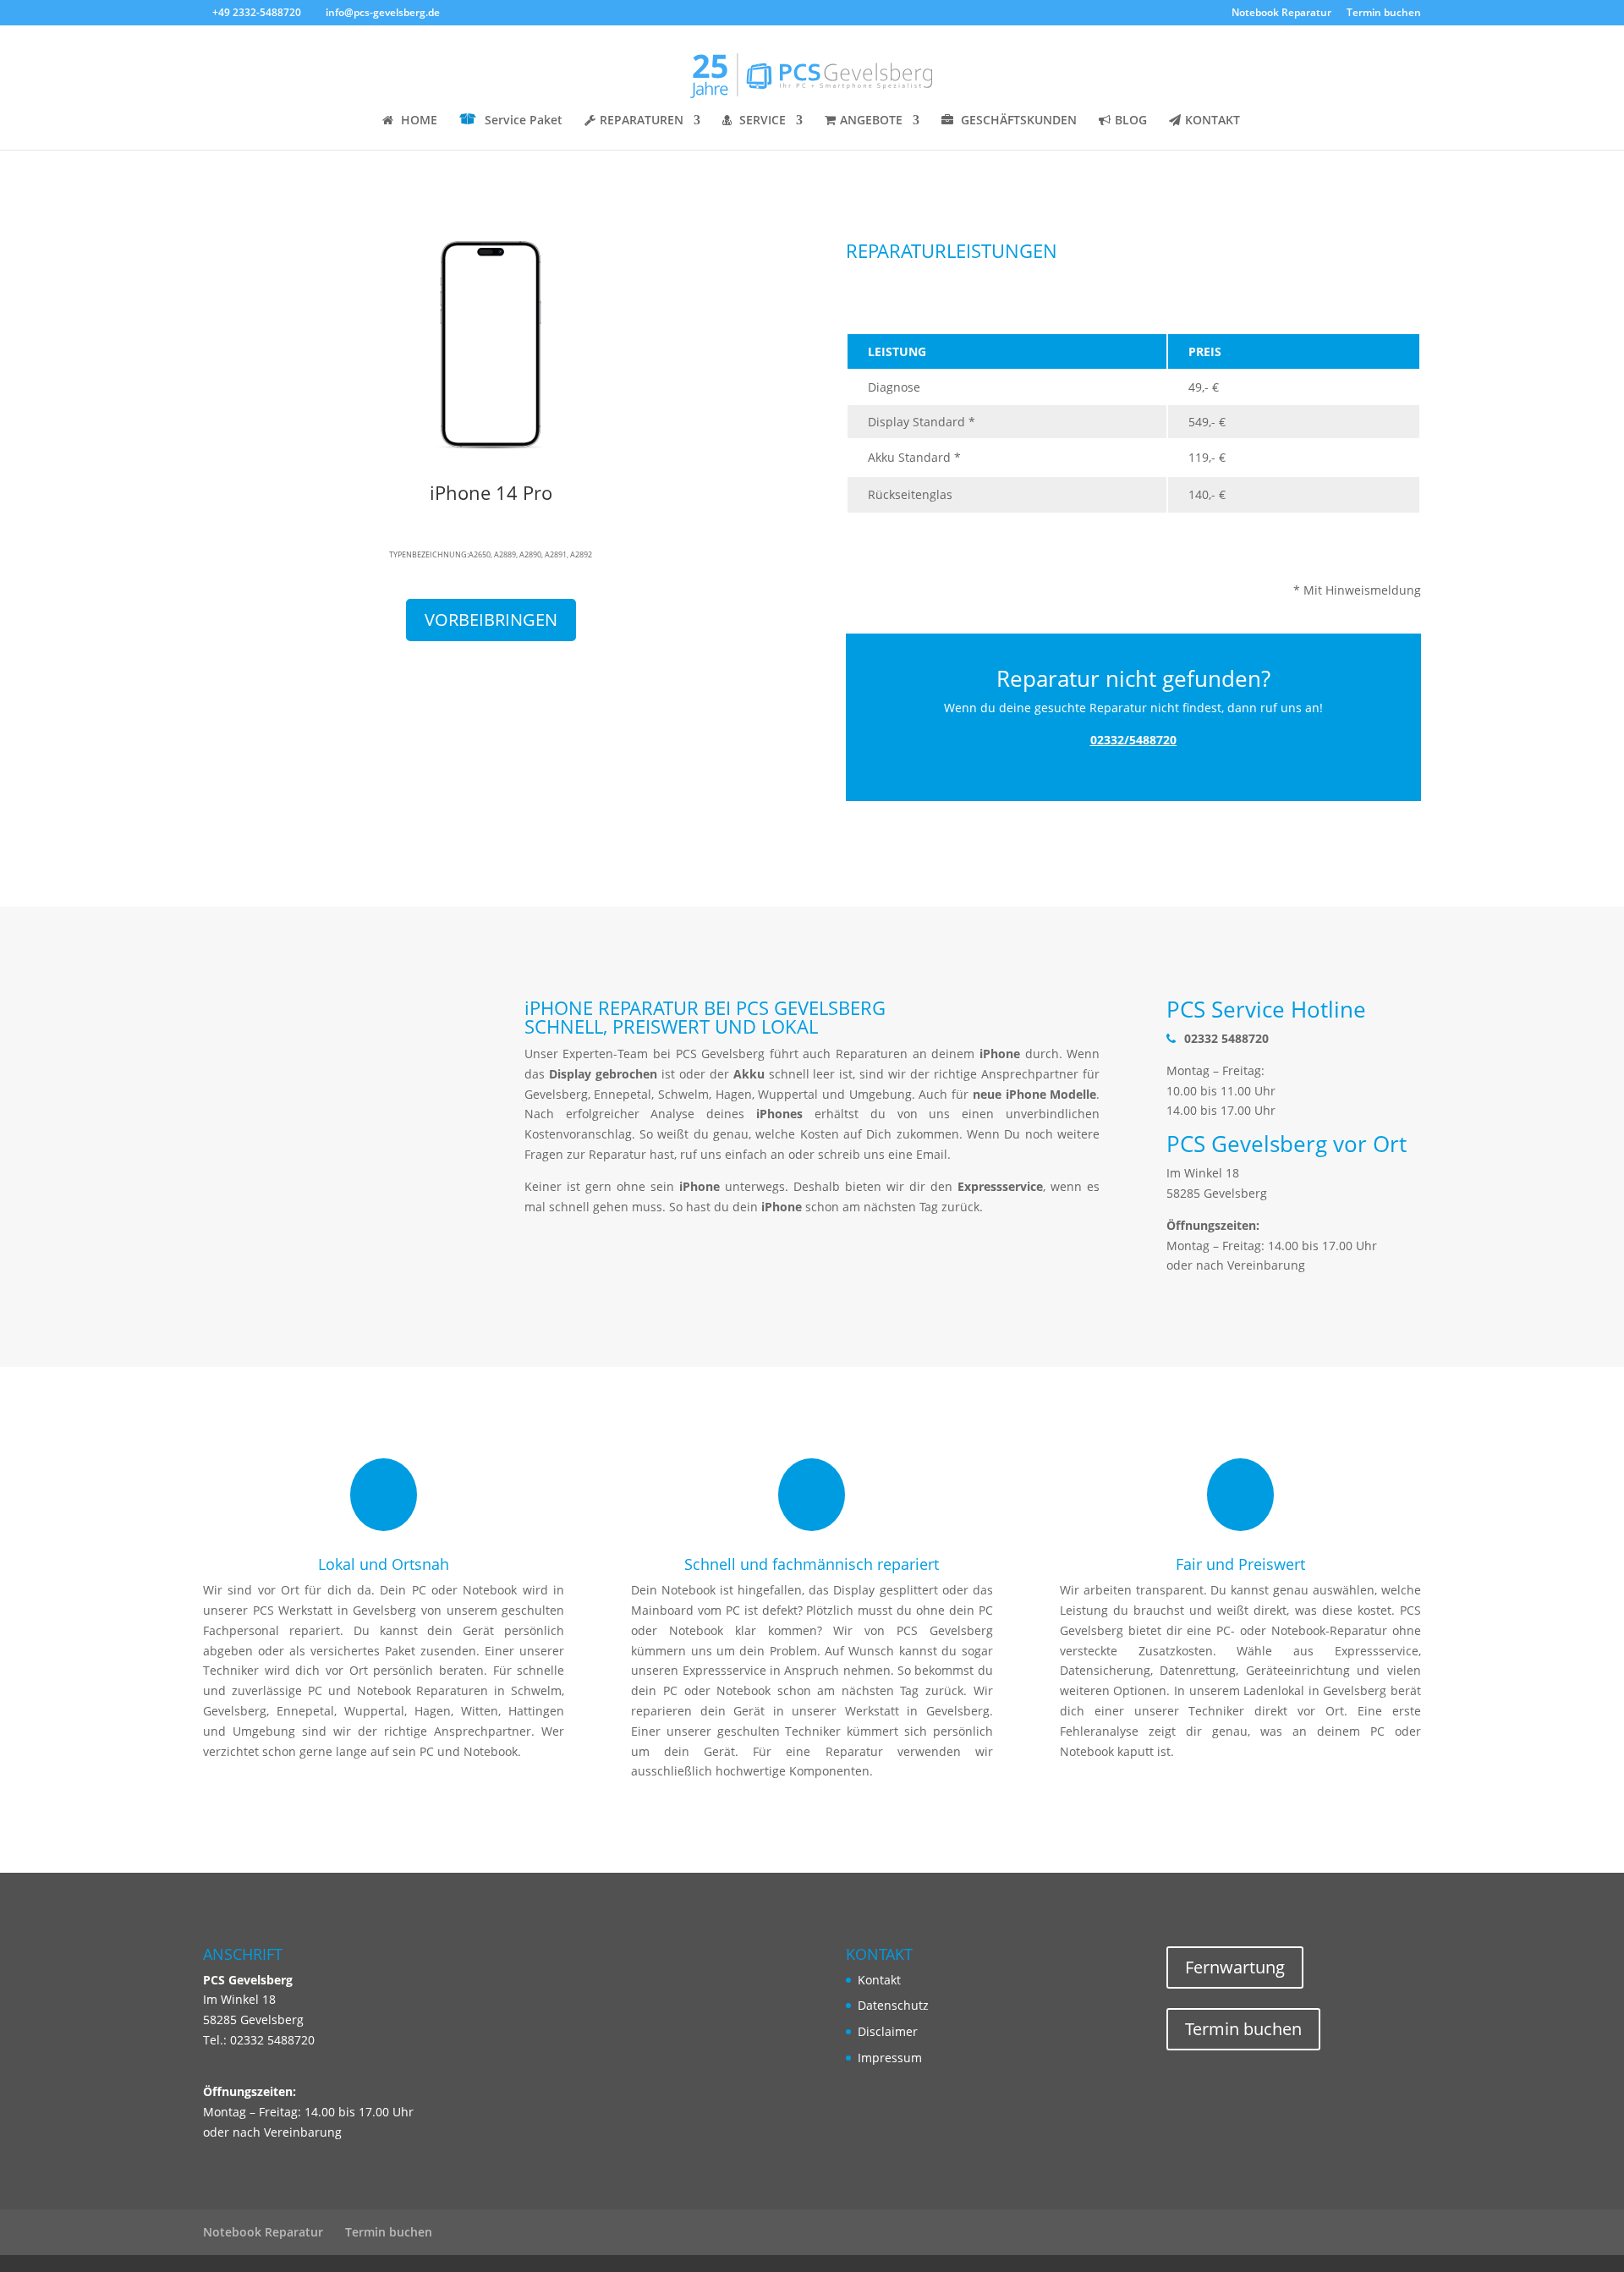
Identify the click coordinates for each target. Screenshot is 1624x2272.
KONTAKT (1213, 121)
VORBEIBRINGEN (491, 620)
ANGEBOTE (871, 121)
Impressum (890, 2058)
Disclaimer (888, 2031)
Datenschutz (893, 2005)
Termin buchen (1384, 14)
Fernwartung (1235, 1967)
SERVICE (763, 121)
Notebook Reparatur (1281, 14)
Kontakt (879, 1980)
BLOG (1131, 121)
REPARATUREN (642, 121)
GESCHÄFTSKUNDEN (1019, 121)
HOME (419, 121)
